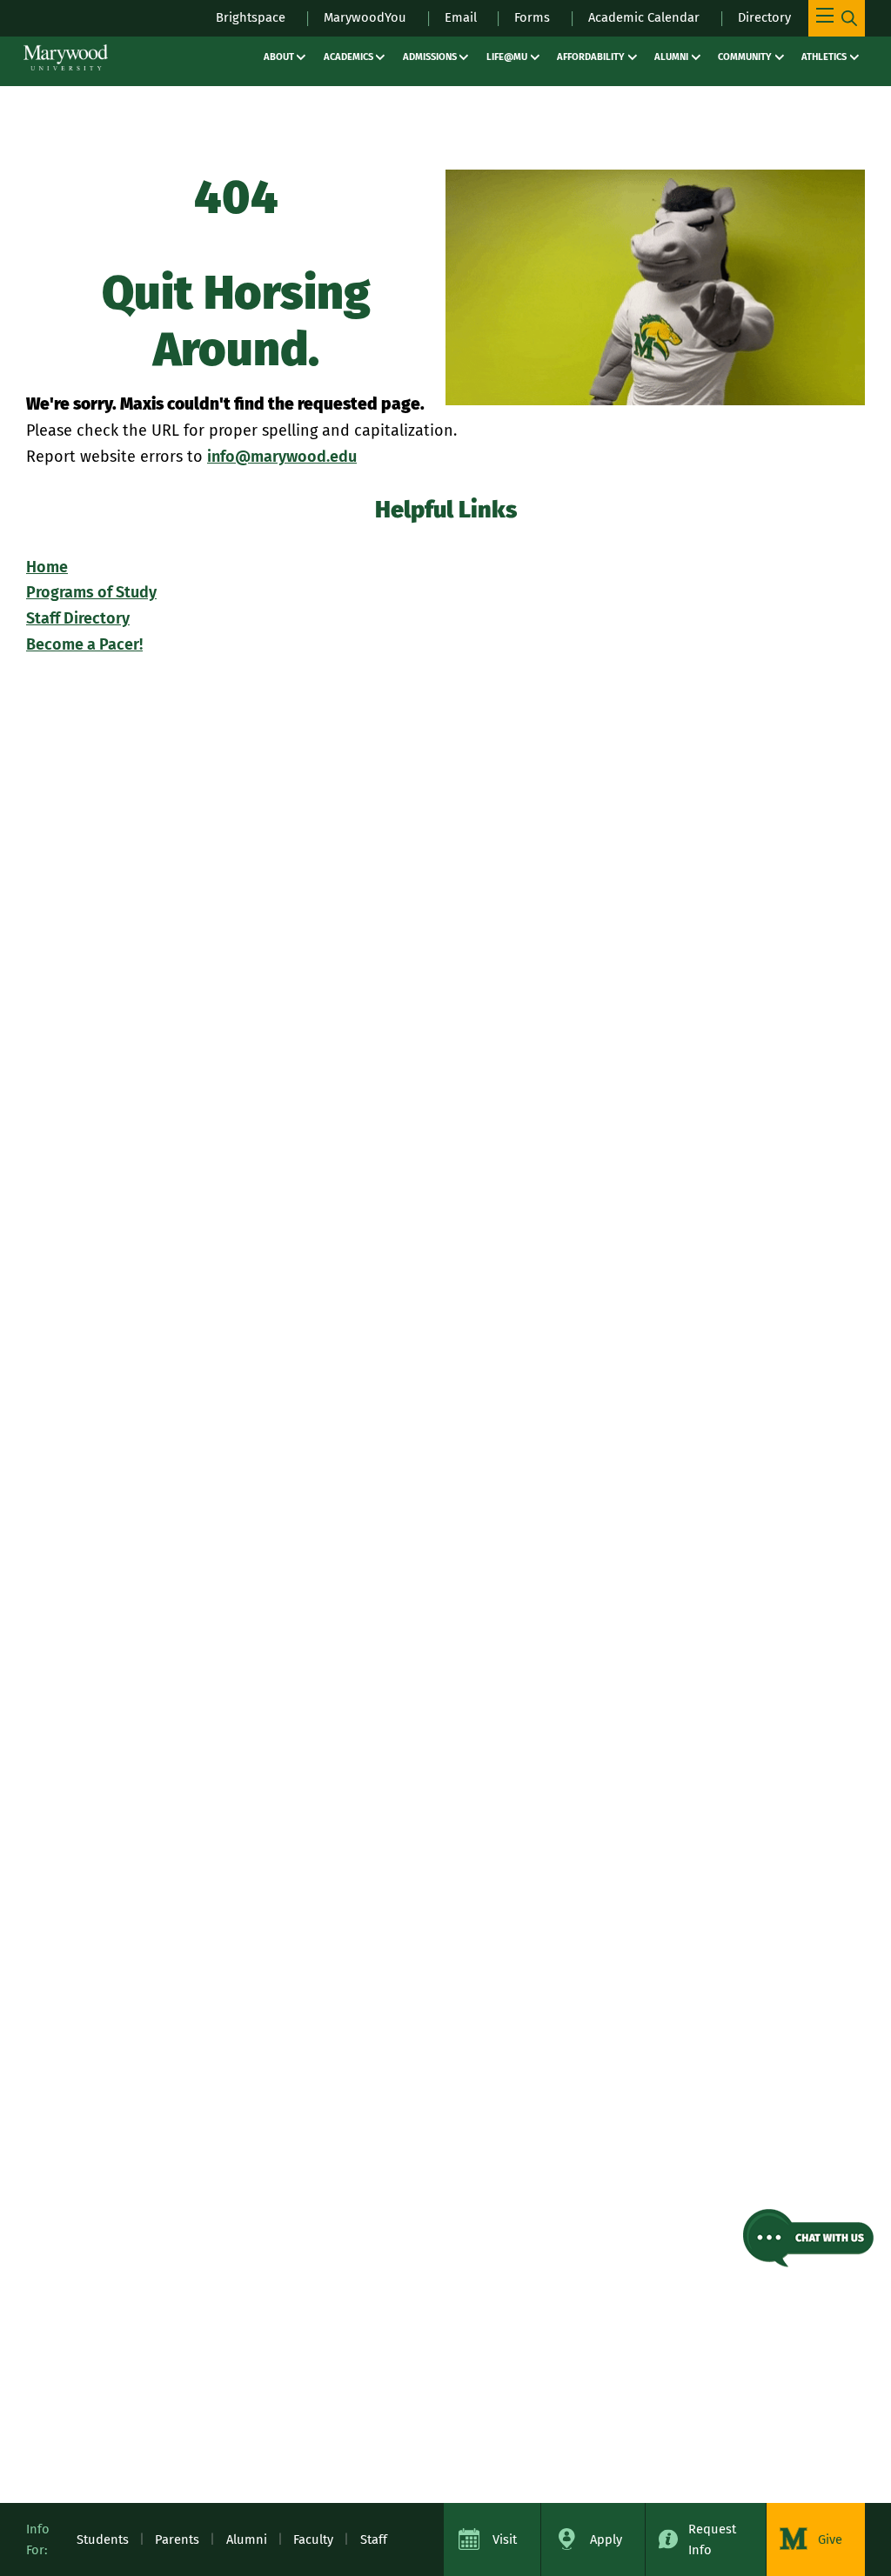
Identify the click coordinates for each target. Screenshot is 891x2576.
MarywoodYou (365, 17)
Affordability (591, 57)
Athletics (824, 57)
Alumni (671, 57)
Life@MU (507, 57)
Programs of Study (91, 592)
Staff (374, 2539)
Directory (764, 17)
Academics (348, 57)
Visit (505, 2539)
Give (830, 2539)
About (279, 57)
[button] (808, 2238)
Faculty (313, 2539)
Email (461, 17)
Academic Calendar (644, 17)
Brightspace (251, 17)
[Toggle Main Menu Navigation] (837, 18)
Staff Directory (78, 618)
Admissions (430, 57)
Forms (532, 17)
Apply (606, 2539)
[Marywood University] (66, 57)
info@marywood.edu (282, 457)
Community (745, 57)
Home (47, 567)
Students (103, 2539)
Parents (177, 2539)
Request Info (712, 2539)
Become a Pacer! (84, 644)
